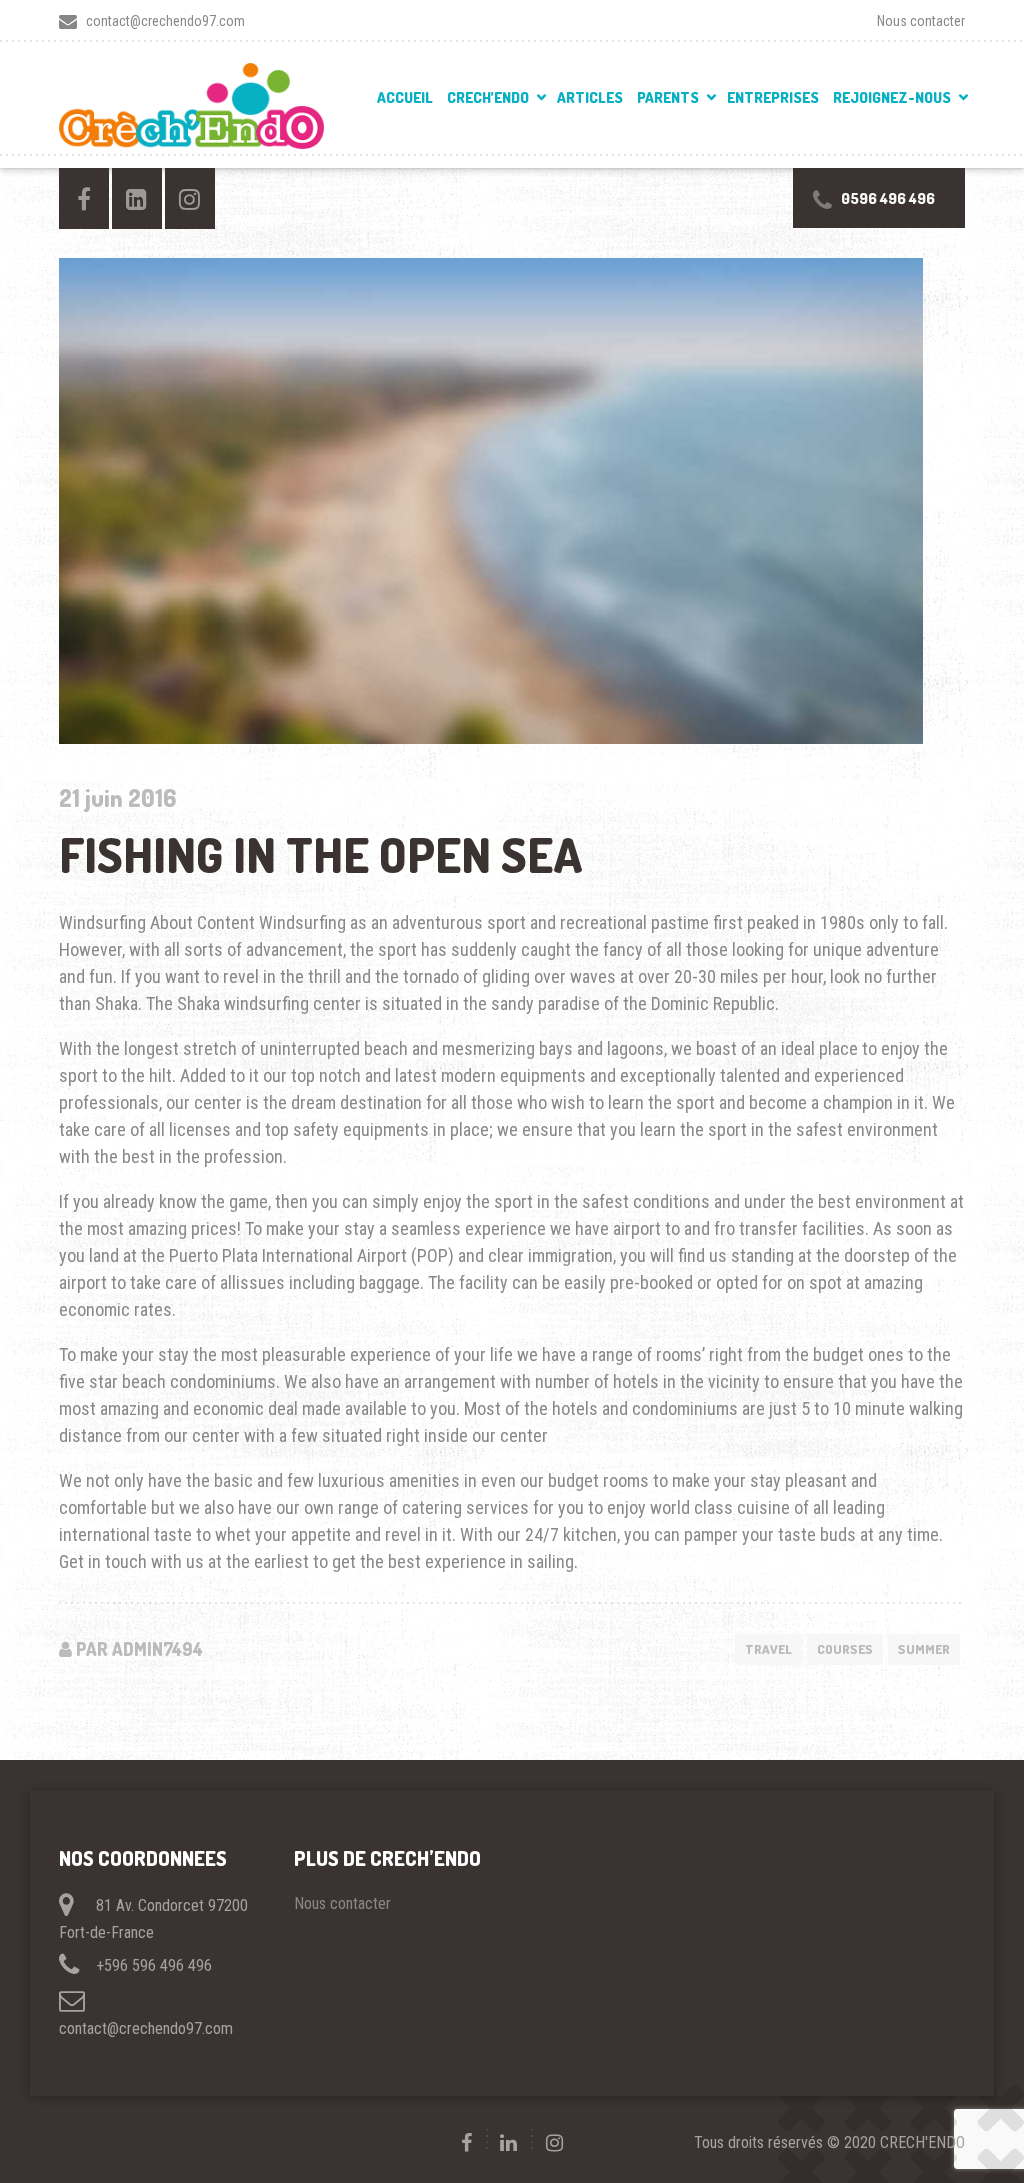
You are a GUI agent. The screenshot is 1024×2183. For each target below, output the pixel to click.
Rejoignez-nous (892, 97)
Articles (590, 97)
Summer (924, 1649)
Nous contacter (921, 21)
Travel (768, 1649)
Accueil (405, 97)
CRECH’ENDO (488, 97)
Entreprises (773, 97)
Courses (845, 1649)
